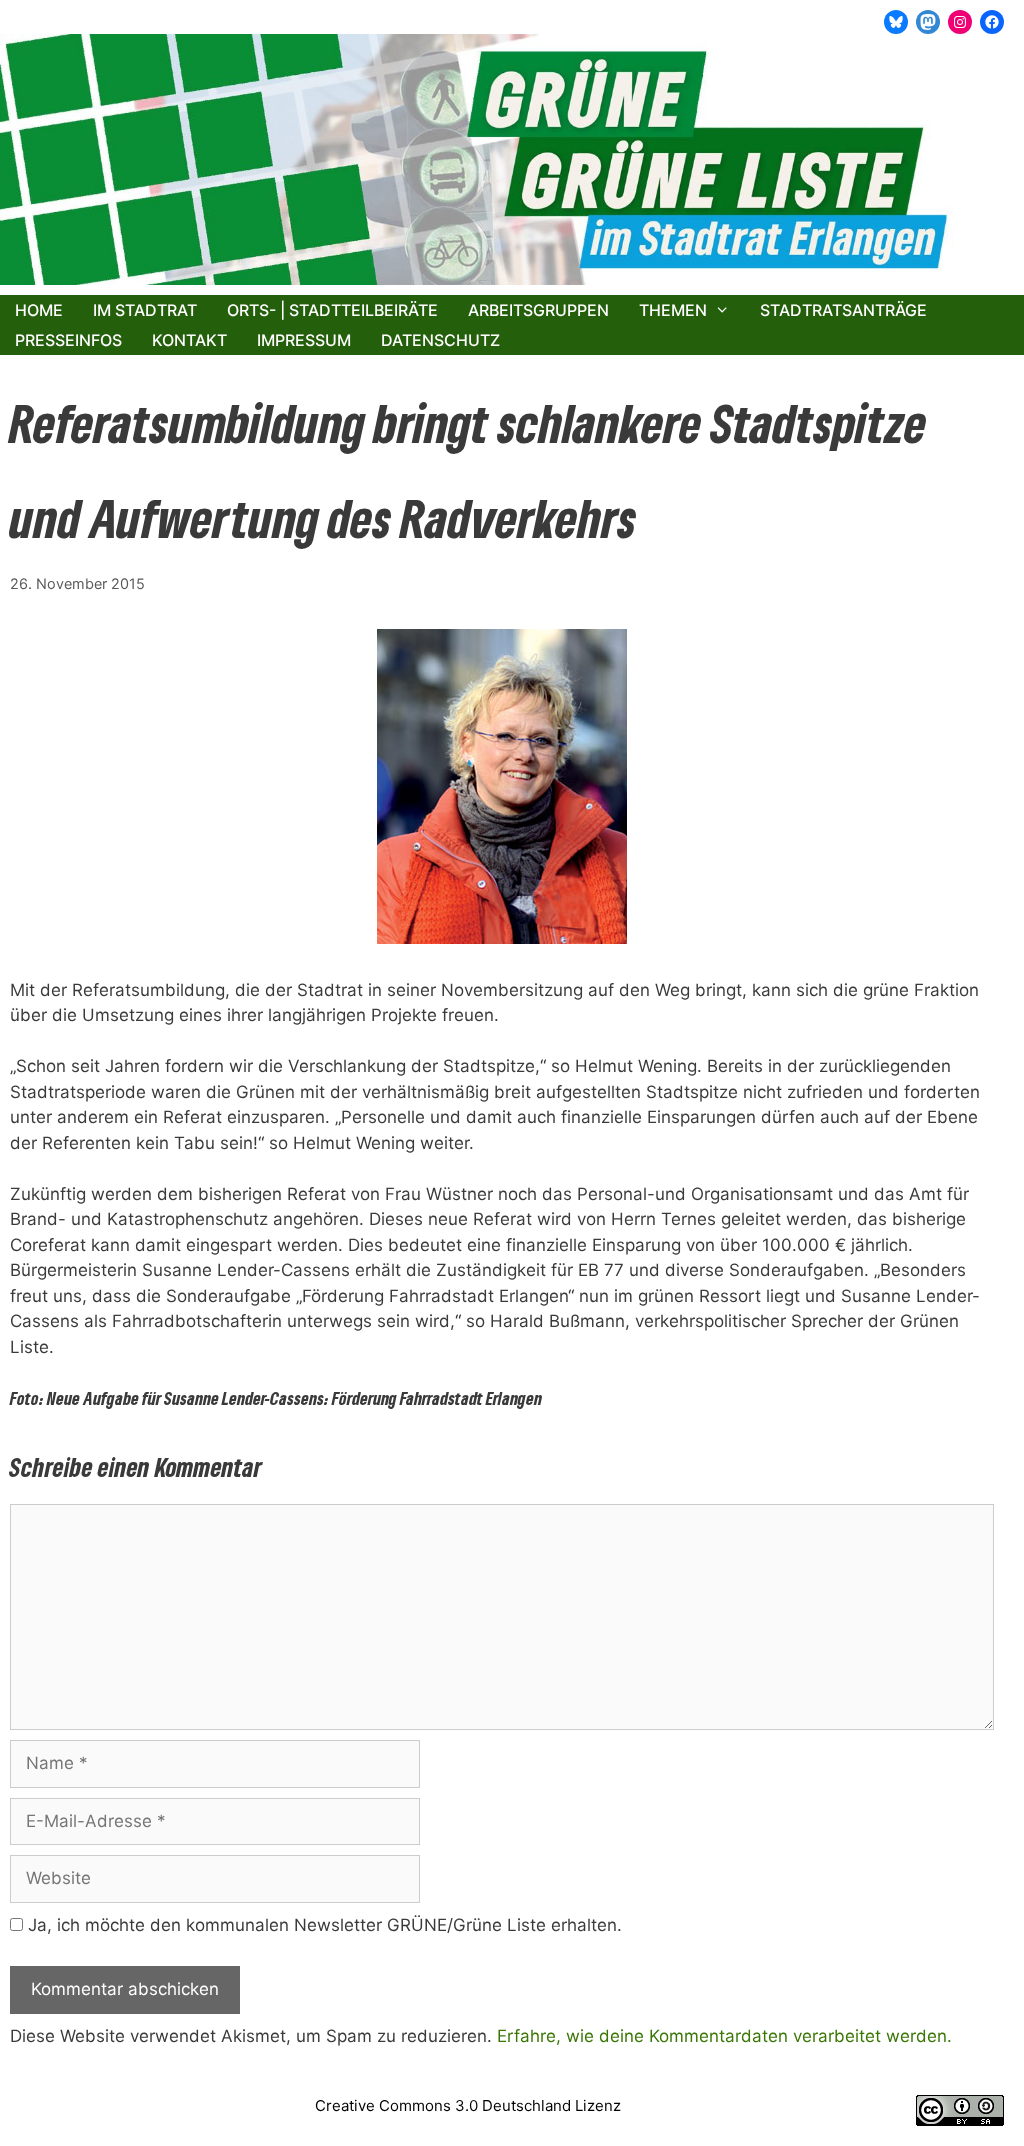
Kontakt (189, 340)
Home (39, 310)
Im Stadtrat (145, 310)
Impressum (304, 340)
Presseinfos (68, 340)
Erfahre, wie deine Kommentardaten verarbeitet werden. (724, 2036)
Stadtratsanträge (843, 310)
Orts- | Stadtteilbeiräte (332, 310)
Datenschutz (440, 340)
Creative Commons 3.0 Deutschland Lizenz (468, 2105)
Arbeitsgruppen (538, 310)
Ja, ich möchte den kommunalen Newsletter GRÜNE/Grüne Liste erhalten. (322, 1925)
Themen (673, 310)
